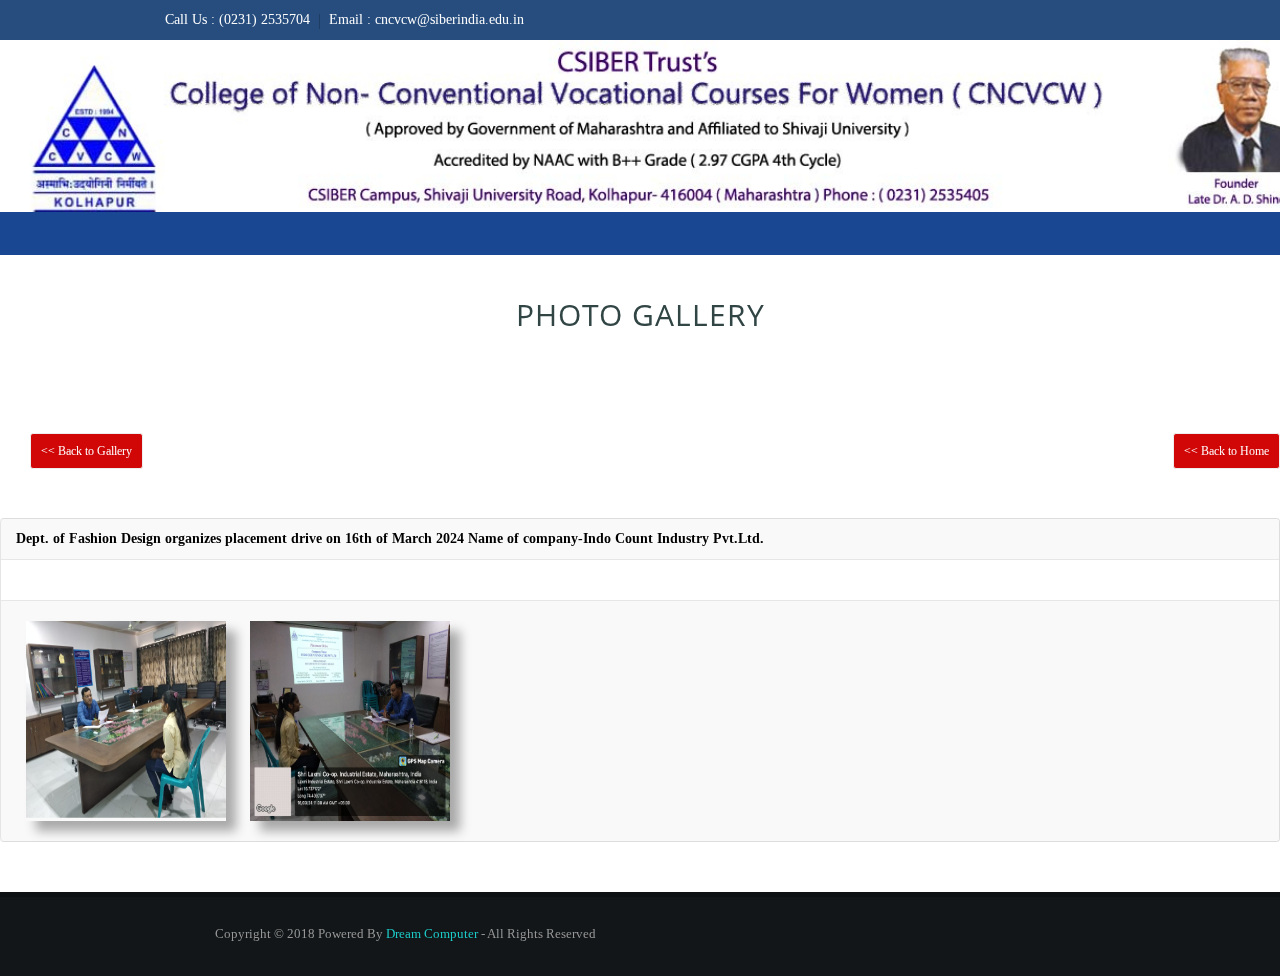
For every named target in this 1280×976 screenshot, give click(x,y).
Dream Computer (432, 933)
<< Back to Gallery (86, 451)
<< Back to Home (1226, 451)
